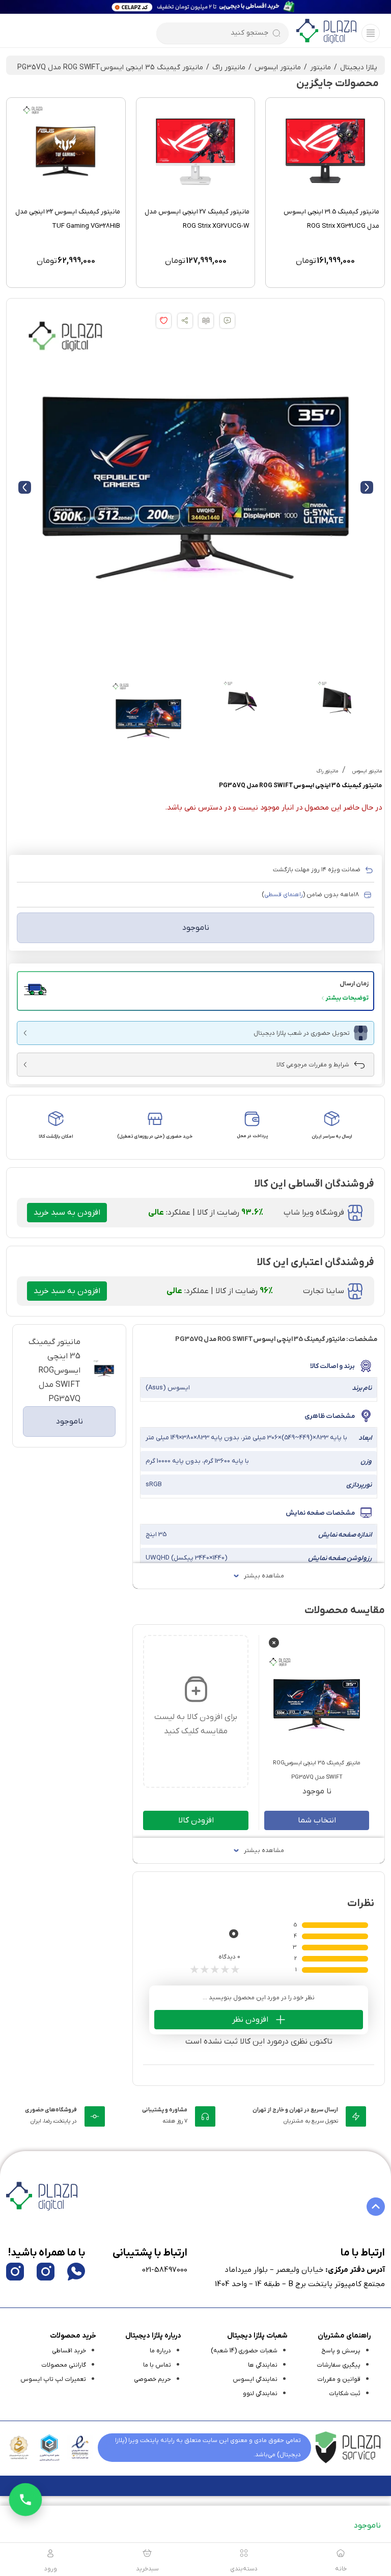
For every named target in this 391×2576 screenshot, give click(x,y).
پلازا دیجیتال (359, 68)
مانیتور (320, 68)
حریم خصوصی (152, 2379)
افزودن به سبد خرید (67, 1213)
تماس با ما (157, 2365)
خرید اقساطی (69, 2351)
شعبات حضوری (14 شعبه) (244, 2351)
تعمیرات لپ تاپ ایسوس (53, 2379)
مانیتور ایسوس (278, 68)
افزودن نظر (250, 2020)
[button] (195, 991)
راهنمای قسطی (284, 895)
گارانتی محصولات (64, 2365)
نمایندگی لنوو (260, 2394)
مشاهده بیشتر (264, 1576)
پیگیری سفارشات (339, 2365)
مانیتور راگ (229, 68)
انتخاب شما (317, 1820)
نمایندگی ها (263, 2365)
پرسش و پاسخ (341, 2351)
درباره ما (160, 2351)
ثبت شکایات (345, 2394)
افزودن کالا (196, 1820)
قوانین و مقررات (339, 2379)
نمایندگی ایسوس (255, 2379)
